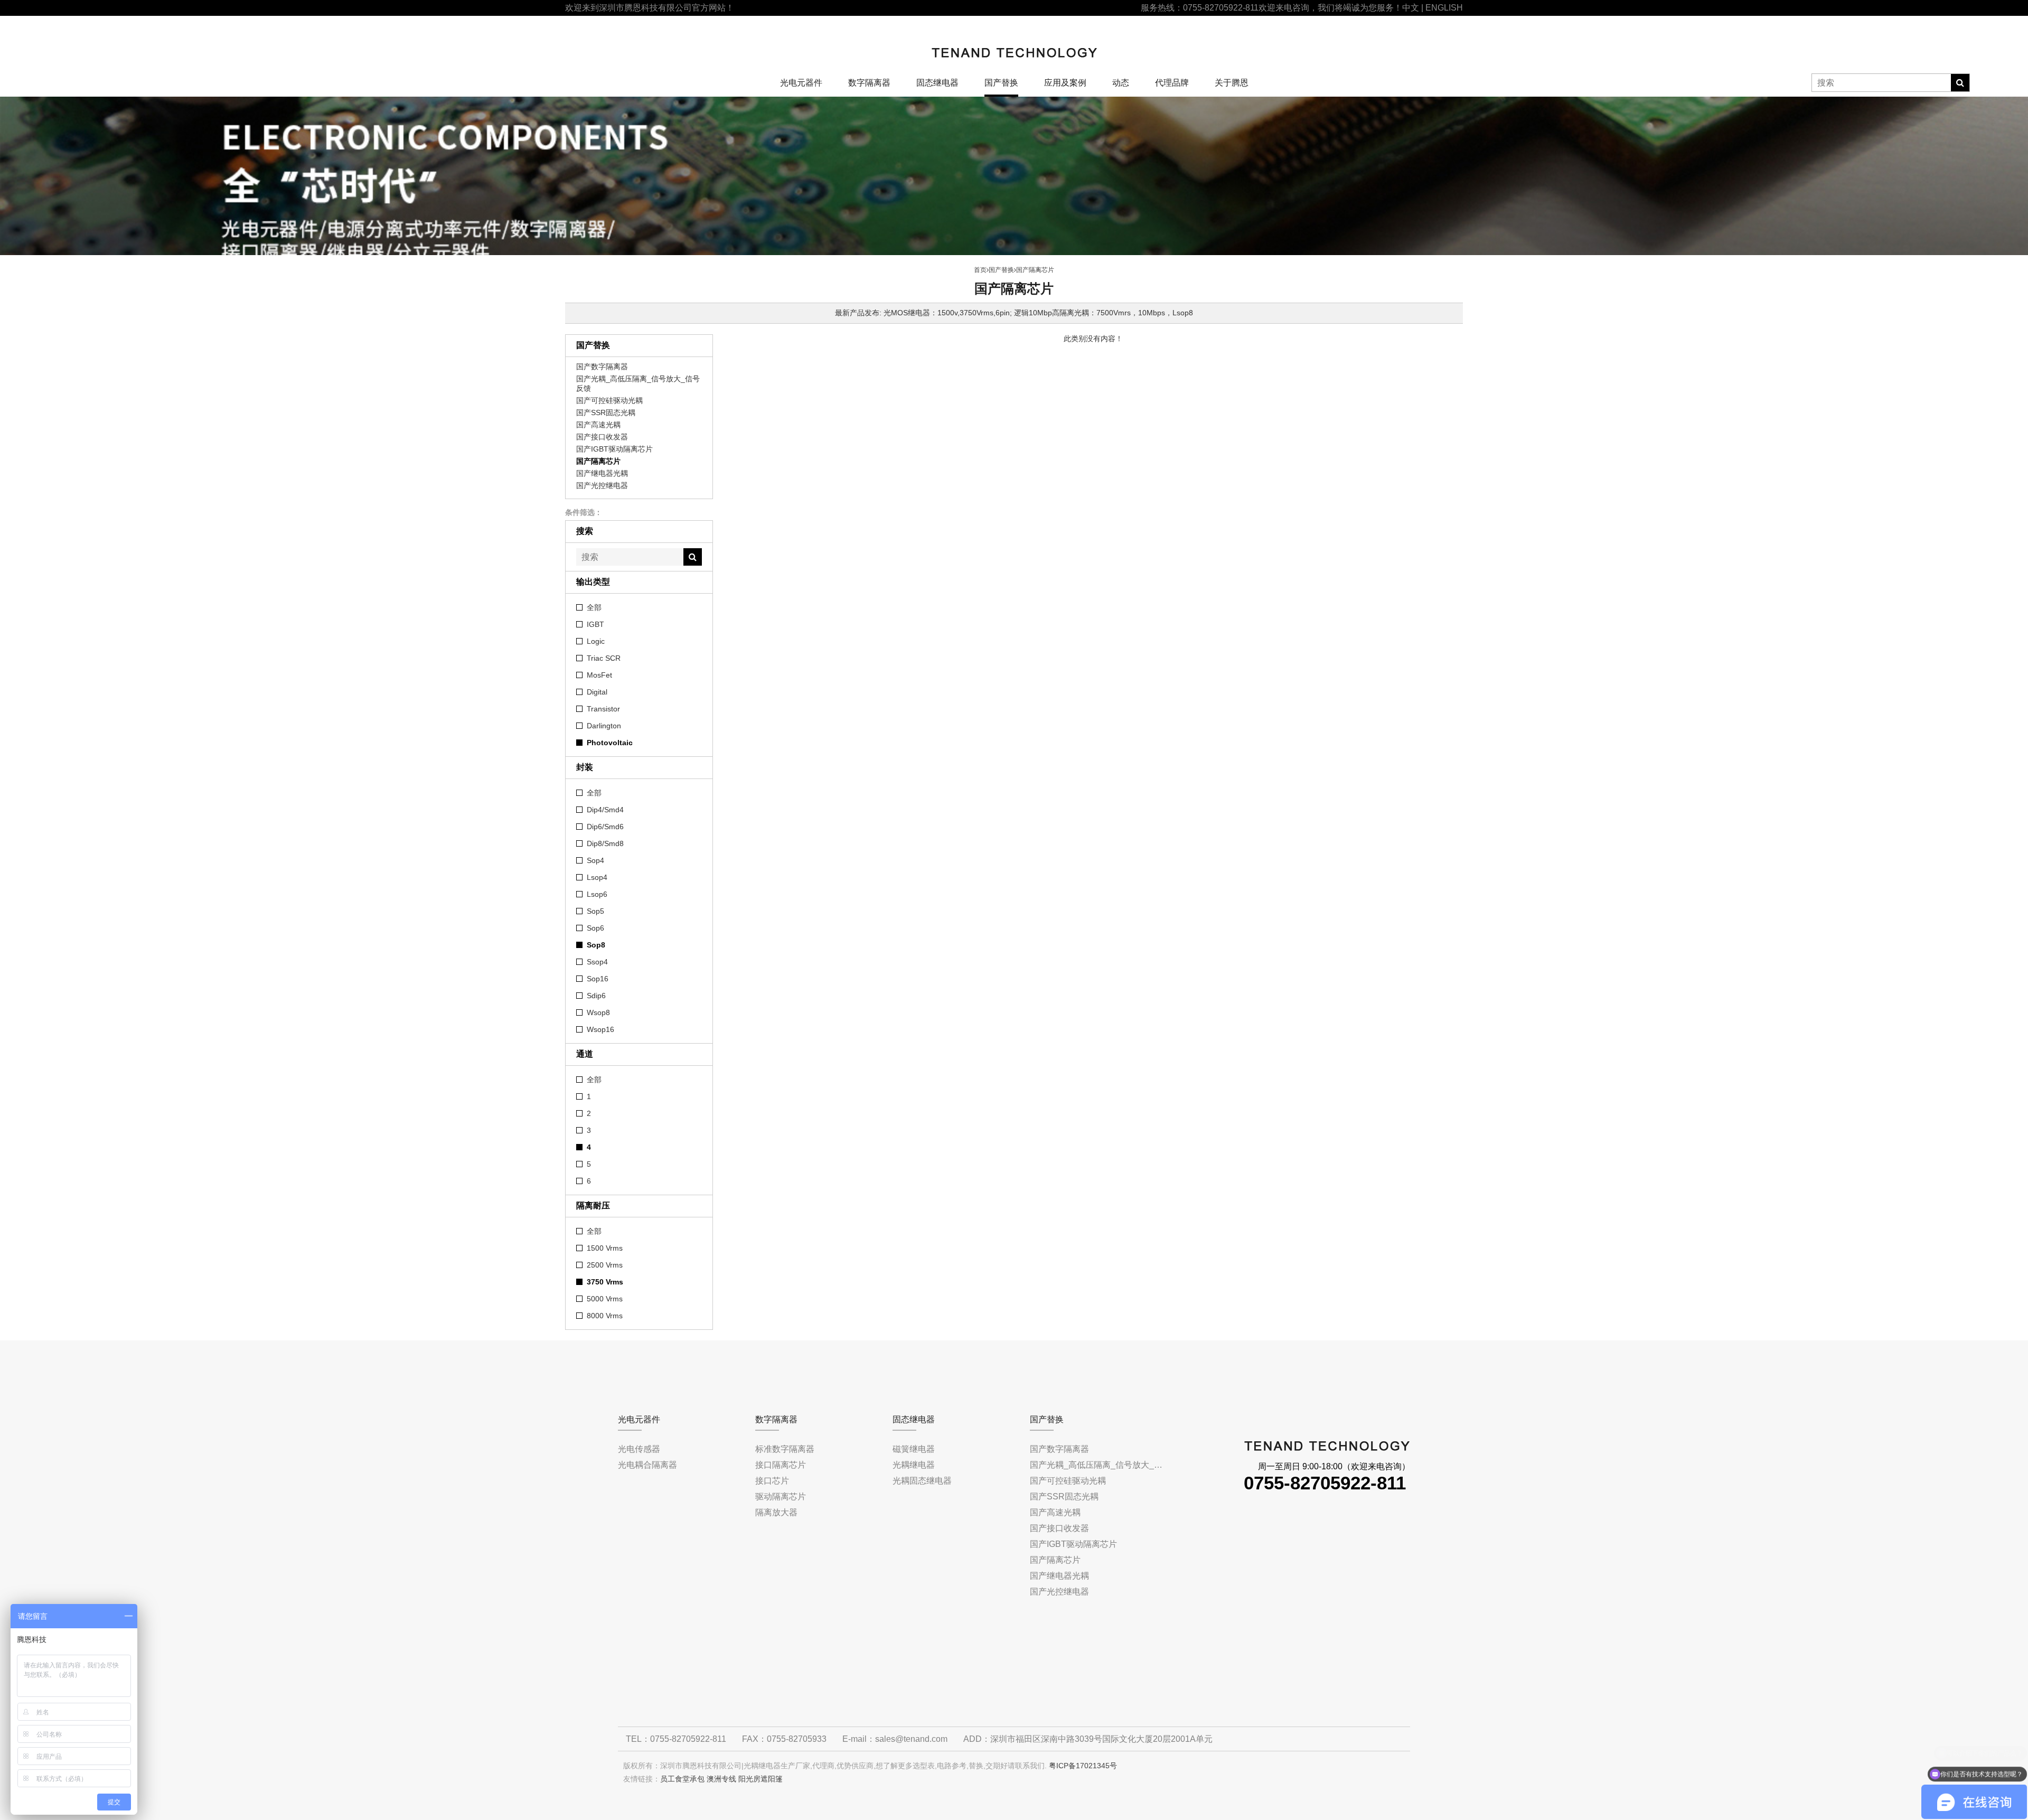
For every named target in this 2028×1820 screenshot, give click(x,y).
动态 (1121, 83)
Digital (597, 692)
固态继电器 (937, 83)
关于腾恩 (1232, 83)
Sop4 (595, 860)
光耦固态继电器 (922, 1481)
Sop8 (596, 945)
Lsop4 (597, 877)
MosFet (599, 675)
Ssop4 (597, 962)
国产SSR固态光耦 (606, 412)
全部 (594, 607)
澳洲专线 (721, 1779)
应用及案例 (1065, 83)
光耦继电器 (914, 1465)
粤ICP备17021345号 (1083, 1766)
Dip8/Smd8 (605, 843)
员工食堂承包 (682, 1779)
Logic (596, 641)
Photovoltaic (610, 743)
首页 (980, 270)
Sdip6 (596, 996)
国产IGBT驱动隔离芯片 (614, 449)
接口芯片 (772, 1481)
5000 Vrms (605, 1299)
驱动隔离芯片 (781, 1497)
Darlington (604, 726)
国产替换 (1001, 83)
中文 (1411, 8)
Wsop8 (598, 1012)
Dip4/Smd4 (605, 810)
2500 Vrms (605, 1265)
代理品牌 (1172, 83)
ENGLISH (1444, 8)
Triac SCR (604, 658)
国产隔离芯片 (598, 461)
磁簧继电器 (914, 1449)
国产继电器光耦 (602, 473)
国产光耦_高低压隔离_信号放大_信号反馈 (638, 383)
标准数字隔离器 (785, 1449)
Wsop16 (600, 1029)
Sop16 (598, 979)
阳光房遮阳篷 (760, 1779)
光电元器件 (801, 83)
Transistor (603, 709)
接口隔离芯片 (781, 1465)
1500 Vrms (605, 1248)
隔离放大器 (776, 1512)
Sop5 (595, 911)
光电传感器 (639, 1449)
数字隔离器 (869, 83)
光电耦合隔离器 (647, 1465)
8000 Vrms (605, 1316)
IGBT (595, 624)
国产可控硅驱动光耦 (609, 400)
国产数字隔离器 (602, 367)
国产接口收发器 (602, 437)
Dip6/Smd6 (605, 827)
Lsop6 (597, 894)
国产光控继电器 (602, 485)
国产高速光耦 (598, 425)
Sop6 (595, 928)
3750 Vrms (605, 1282)
